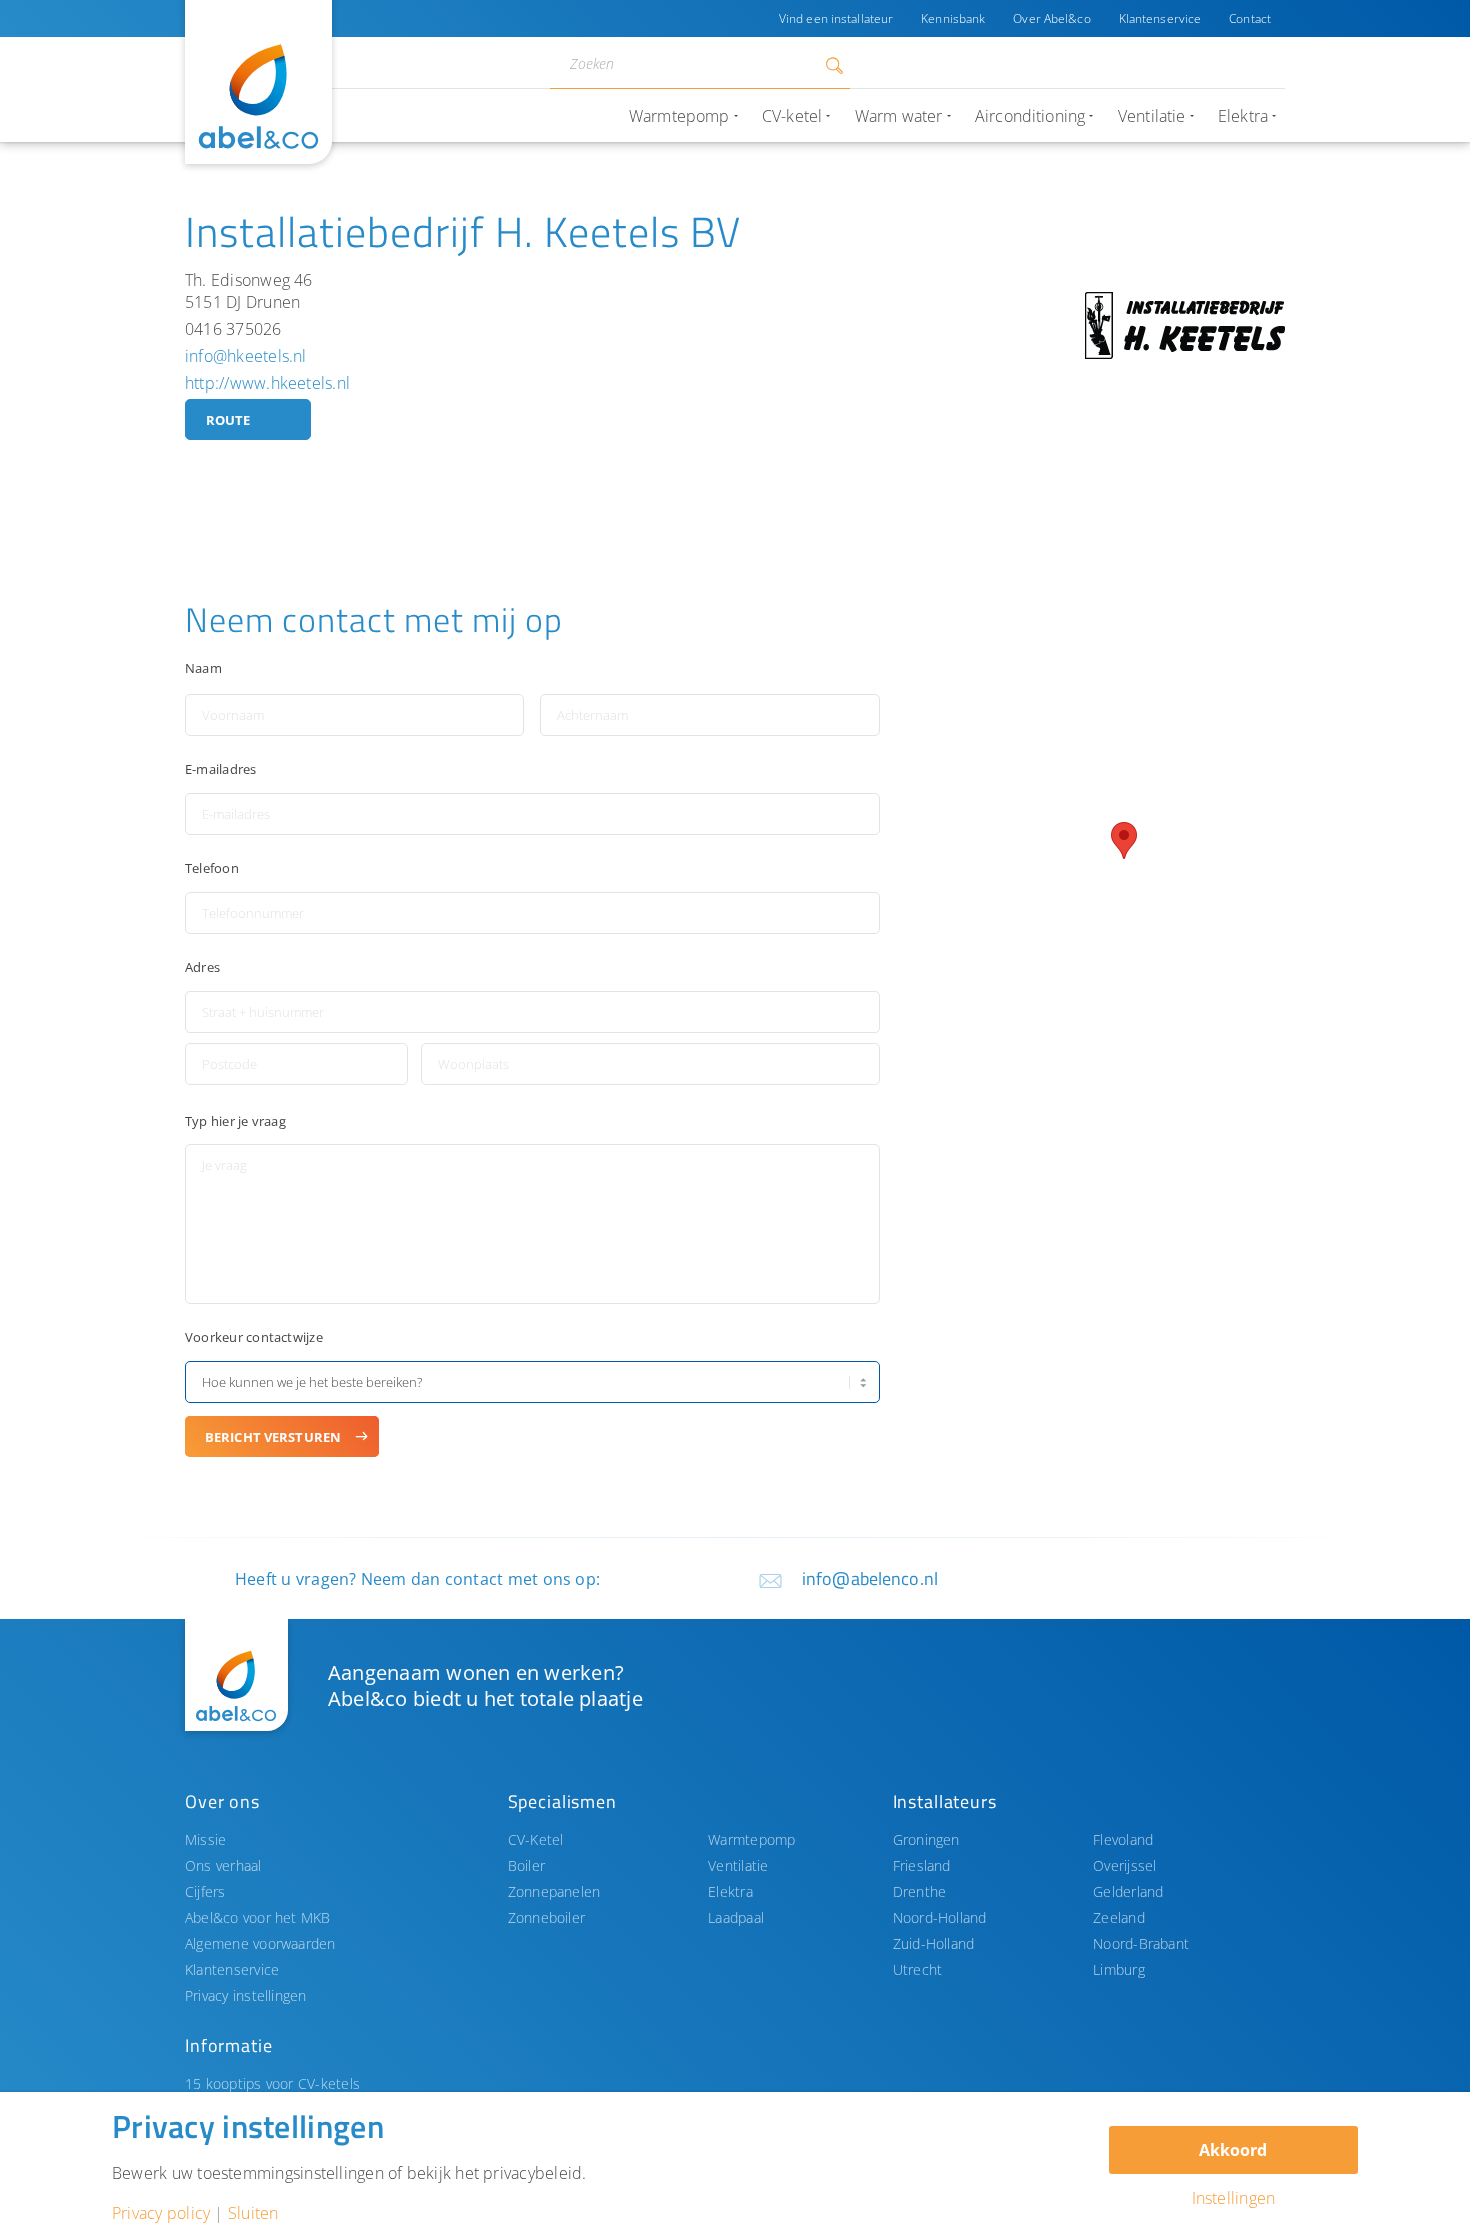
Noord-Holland (940, 1917)
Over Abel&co (1051, 18)
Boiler (526, 1865)
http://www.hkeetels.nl (267, 383)
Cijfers (205, 1891)
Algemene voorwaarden (260, 1943)
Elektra (730, 1891)
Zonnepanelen (554, 1891)
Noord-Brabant (1141, 1943)
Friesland (922, 1865)
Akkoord (1233, 2150)
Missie (205, 1839)
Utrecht (918, 1969)
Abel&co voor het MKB (258, 1917)
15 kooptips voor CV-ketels (272, 2083)
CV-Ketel (536, 1839)
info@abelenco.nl (870, 1578)
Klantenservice (1160, 18)
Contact (1250, 18)
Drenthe (920, 1891)
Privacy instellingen (246, 1995)
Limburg (1119, 1969)
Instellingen (1234, 2198)
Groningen (926, 1839)
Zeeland (1119, 1917)
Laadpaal (736, 1917)
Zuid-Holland (934, 1943)
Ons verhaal (223, 1865)
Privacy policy (161, 2213)
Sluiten (253, 2213)
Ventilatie (738, 1865)
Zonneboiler (547, 1917)
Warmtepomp (751, 1839)
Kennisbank (953, 18)
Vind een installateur (836, 18)
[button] (1124, 840)
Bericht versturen (273, 1437)
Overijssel (1124, 1865)
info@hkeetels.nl (246, 356)
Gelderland (1128, 1891)
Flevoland (1123, 1839)
